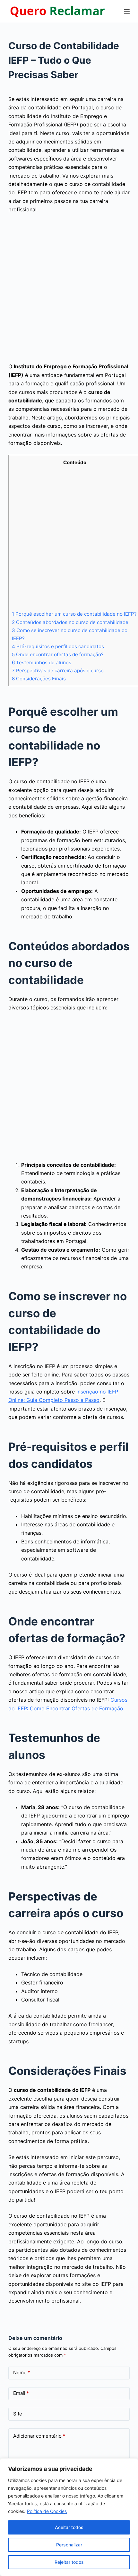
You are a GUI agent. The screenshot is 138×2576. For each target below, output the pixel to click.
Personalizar (69, 2545)
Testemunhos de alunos (42, 662)
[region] (69, 2517)
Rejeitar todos (69, 2562)
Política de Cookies (47, 2511)
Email (21, 2393)
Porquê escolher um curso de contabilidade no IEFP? (74, 614)
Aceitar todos (69, 2527)
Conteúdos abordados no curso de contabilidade (70, 622)
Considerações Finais (39, 679)
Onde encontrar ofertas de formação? (58, 654)
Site (18, 2414)
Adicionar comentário (39, 2436)
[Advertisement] (69, 290)
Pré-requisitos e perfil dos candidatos (58, 646)
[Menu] (127, 11)
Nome (22, 2373)
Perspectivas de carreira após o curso (58, 671)
